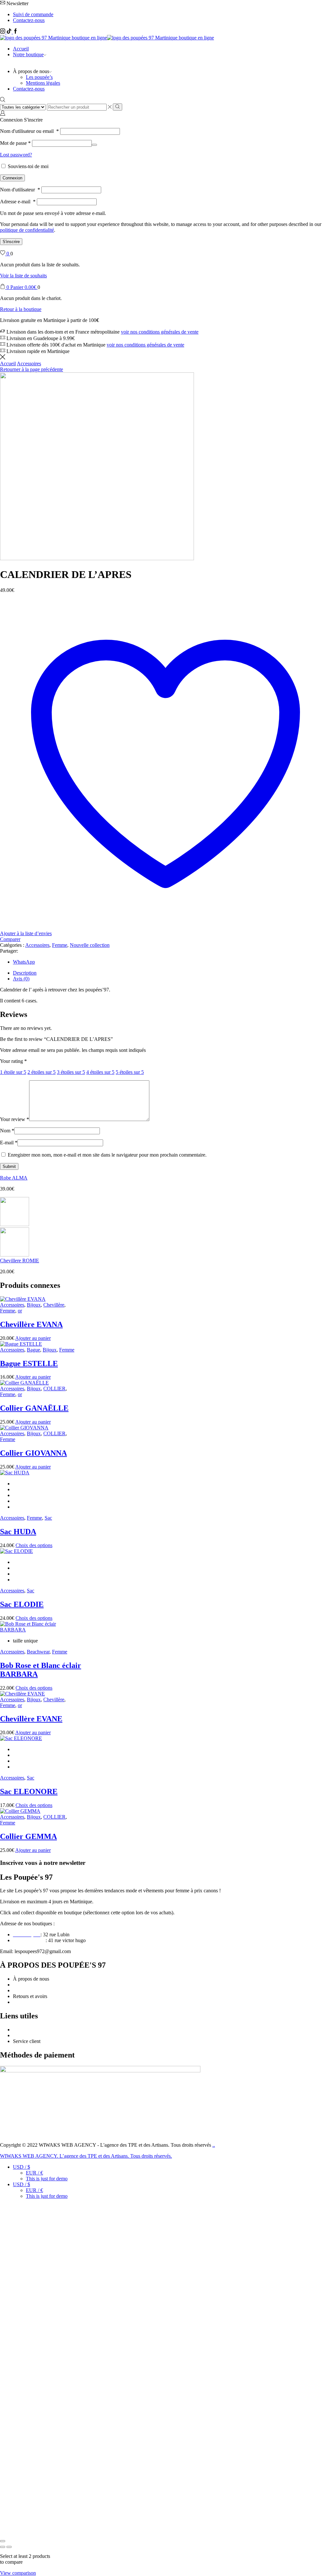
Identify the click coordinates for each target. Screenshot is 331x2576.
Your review (15, 1119)
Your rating (13, 1061)
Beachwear (38, 1652)
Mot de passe (15, 143)
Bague (33, 1350)
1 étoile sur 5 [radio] (13, 1072)
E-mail (9, 1143)
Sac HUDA (18, 1532)
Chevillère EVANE (31, 1719)
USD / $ (21, 2167)
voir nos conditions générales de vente (160, 332)
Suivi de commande (33, 14)
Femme (60, 945)
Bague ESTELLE (29, 1363)
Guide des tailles (30, 2030)
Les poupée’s (39, 77)
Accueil (21, 49)
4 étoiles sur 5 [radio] (100, 1072)
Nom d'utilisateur (20, 190)
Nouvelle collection (90, 945)
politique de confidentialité (27, 230)
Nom (7, 1131)
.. (214, 2145)
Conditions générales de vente (43, 1985)
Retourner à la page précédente (32, 369)
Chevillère (54, 1305)
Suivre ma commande (35, 2035)
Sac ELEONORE (29, 1791)
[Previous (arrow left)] (3, 2547)
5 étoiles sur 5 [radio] (130, 1072)
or (20, 1311)
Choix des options (34, 1545)
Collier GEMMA (28, 1836)
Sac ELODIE (22, 1604)
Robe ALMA (14, 1178)
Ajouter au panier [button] (33, 1338)
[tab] (25, 973)
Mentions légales (43, 83)
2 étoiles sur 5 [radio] (42, 1072)
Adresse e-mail (18, 202)
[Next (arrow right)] (9, 2547)
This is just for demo (47, 2179)
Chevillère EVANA (31, 1324)
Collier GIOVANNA (33, 1453)
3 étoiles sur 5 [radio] (71, 1072)
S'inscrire (11, 242)
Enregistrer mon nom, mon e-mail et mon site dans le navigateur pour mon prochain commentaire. (107, 1155)
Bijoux (34, 1305)
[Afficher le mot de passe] (94, 145)
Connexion (12, 178)
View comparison (18, 2573)
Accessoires (29, 363)
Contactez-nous (29, 20)
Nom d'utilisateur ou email (29, 131)
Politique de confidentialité (40, 1990)
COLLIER (54, 1389)
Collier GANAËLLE (34, 1408)
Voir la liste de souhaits (23, 276)
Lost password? (16, 155)
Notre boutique (28, 54)
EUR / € (34, 2173)
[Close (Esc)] (3, 2541)
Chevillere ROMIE (20, 1261)
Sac (48, 1518)
